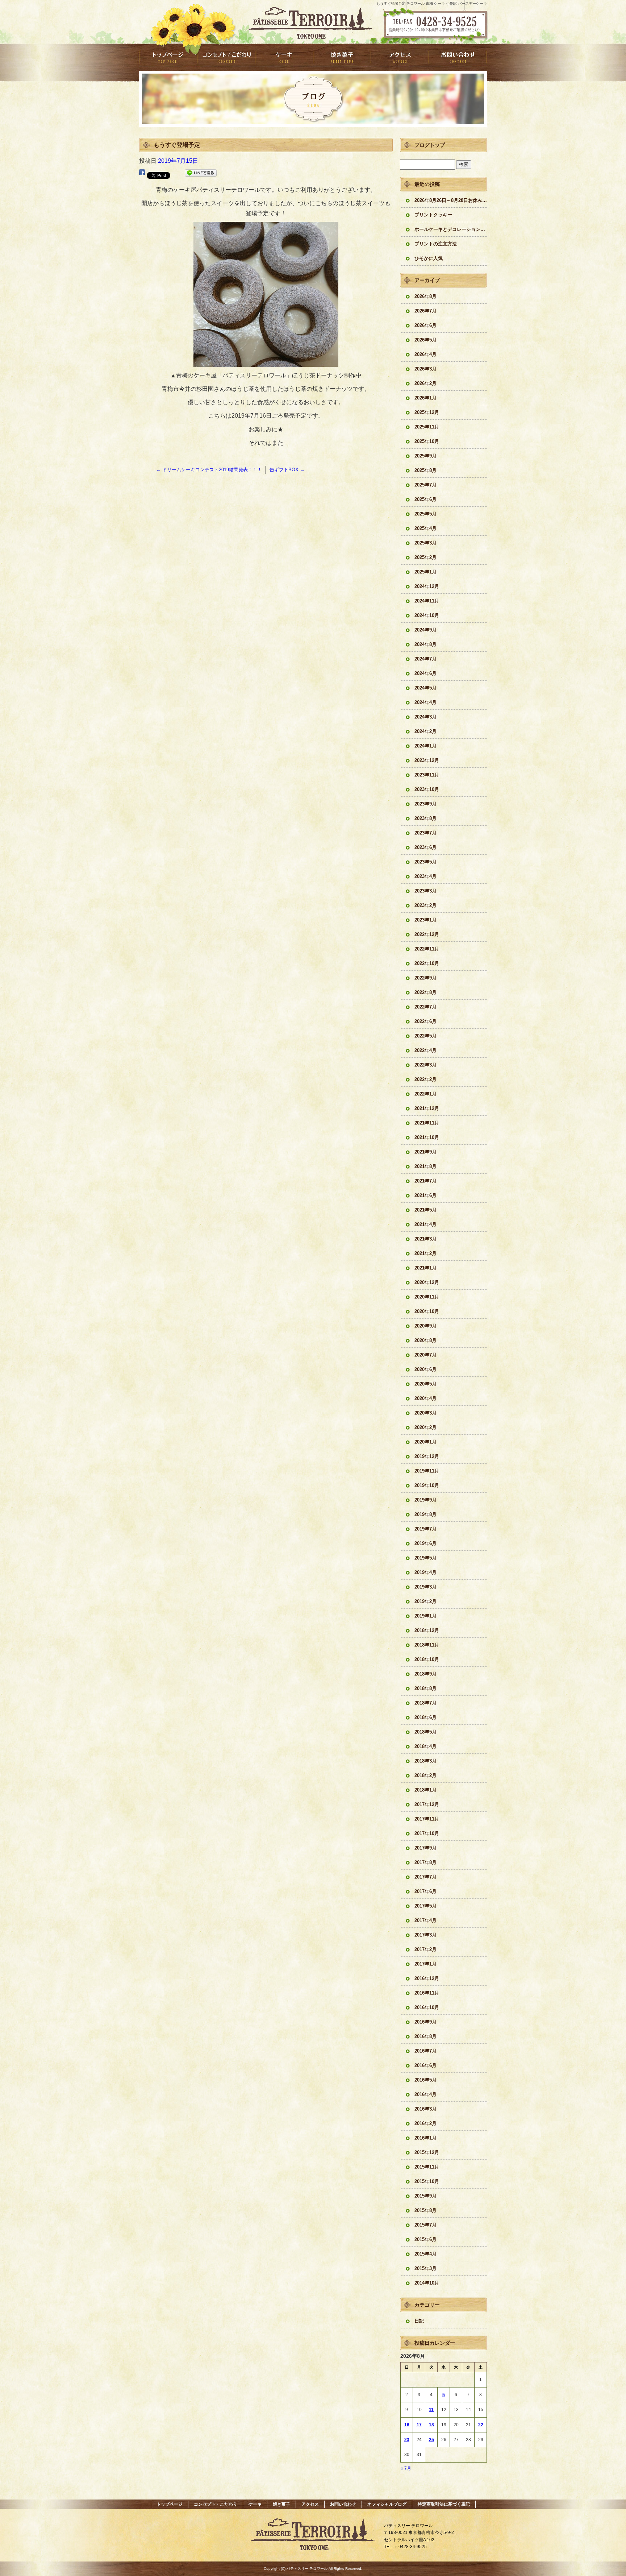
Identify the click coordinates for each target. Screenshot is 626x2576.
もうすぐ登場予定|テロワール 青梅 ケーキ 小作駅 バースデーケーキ (432, 3)
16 (407, 2425)
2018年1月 (425, 1790)
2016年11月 (427, 1993)
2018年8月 (425, 1688)
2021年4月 (425, 1224)
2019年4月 (425, 1572)
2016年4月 (425, 2094)
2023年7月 (425, 833)
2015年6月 (425, 2239)
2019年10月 (427, 1485)
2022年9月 (425, 978)
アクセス (400, 57)
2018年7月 (425, 1703)
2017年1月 (425, 1964)
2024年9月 (425, 630)
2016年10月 (427, 2007)
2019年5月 (425, 1558)
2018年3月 (425, 1761)
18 (431, 2425)
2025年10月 (427, 441)
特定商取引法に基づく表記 (444, 2504)
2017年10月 (427, 1833)
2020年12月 (427, 1282)
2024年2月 (425, 731)
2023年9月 (425, 804)
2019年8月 (425, 1514)
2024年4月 (425, 702)
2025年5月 (425, 514)
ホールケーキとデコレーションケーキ (451, 229)
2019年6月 (425, 1543)
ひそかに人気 (429, 258)
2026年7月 (425, 311)
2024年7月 (425, 659)
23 (407, 2440)
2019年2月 (425, 1601)
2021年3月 (425, 1239)
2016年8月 (425, 2036)
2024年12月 (427, 586)
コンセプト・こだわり (226, 57)
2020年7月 (425, 1355)
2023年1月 (425, 920)
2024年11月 (427, 601)
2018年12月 (427, 1630)
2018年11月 (427, 1645)
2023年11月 (427, 775)
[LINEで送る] (201, 174)
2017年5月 (425, 1906)
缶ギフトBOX (287, 470)
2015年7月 (425, 2225)
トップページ (168, 57)
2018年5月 (425, 1732)
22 (481, 2425)
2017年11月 (427, 1819)
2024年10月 (427, 615)
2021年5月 (425, 1210)
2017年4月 (425, 1920)
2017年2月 (425, 1949)
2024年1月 (425, 746)
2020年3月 (425, 1413)
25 (431, 2440)
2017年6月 (425, 1891)
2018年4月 (425, 1746)
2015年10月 (427, 2181)
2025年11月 (427, 427)
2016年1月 (425, 2138)
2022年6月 (425, 1021)
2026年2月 (425, 383)
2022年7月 (425, 1007)
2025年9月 (425, 456)
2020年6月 (425, 1369)
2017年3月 (425, 1935)
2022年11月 (427, 949)
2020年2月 (425, 1427)
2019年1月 (425, 1616)
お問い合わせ (458, 57)
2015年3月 (425, 2268)
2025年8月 (425, 470)
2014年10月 (427, 2283)
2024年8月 (425, 644)
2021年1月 (425, 1268)
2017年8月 (425, 1862)
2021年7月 (425, 1181)
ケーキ (284, 57)
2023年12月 (427, 760)
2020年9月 (425, 1326)
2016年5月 (425, 2080)
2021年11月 (427, 1123)
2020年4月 (425, 1398)
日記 (419, 2321)
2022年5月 (425, 1036)
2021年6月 (425, 1195)
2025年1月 (425, 572)
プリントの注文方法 (436, 244)
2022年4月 (425, 1050)
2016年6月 (425, 2065)
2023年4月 (425, 876)
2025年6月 (425, 499)
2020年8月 (425, 1340)
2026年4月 (425, 354)
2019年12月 (427, 1456)
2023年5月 (425, 862)
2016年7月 (425, 2051)
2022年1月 (425, 1094)
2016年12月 (427, 1978)
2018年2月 (425, 1775)
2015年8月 (425, 2210)
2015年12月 (427, 2152)
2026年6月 (425, 325)
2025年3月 (425, 543)
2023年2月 (425, 905)
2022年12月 (427, 934)
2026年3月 (425, 369)
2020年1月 (425, 1442)
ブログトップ (430, 145)
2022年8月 (425, 992)
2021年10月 (427, 1137)
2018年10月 (427, 1659)
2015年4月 (425, 2254)
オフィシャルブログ (387, 2504)
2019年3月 (425, 1587)
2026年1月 (425, 398)
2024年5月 (425, 688)
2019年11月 (427, 1471)
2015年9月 (425, 2196)
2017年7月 (425, 1877)
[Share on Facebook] (142, 174)
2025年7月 (425, 485)
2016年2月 (425, 2123)
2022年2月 (425, 1079)
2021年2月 (425, 1253)
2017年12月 (427, 1804)
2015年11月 (427, 2167)
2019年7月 (425, 1529)
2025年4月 (425, 528)
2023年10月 (427, 789)
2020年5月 (425, 1384)
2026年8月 (425, 296)
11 (431, 2410)
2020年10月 (427, 1311)
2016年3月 (425, 2109)
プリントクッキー (433, 215)
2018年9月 (425, 1674)
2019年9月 (425, 1500)
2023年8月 (425, 818)
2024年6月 (425, 673)
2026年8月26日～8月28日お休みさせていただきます (451, 200)
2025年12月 (427, 412)
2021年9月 (425, 1152)
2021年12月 (427, 1108)
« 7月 (406, 2468)
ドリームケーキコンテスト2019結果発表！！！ (209, 470)
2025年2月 (425, 557)
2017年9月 (425, 1848)
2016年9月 (425, 2022)
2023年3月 (425, 891)
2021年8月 (425, 1166)
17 (419, 2425)
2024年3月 (425, 717)
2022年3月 (425, 1065)
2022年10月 (427, 963)
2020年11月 (427, 1297)
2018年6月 (425, 1717)
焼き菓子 (342, 57)
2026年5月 (425, 340)
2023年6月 (425, 847)
